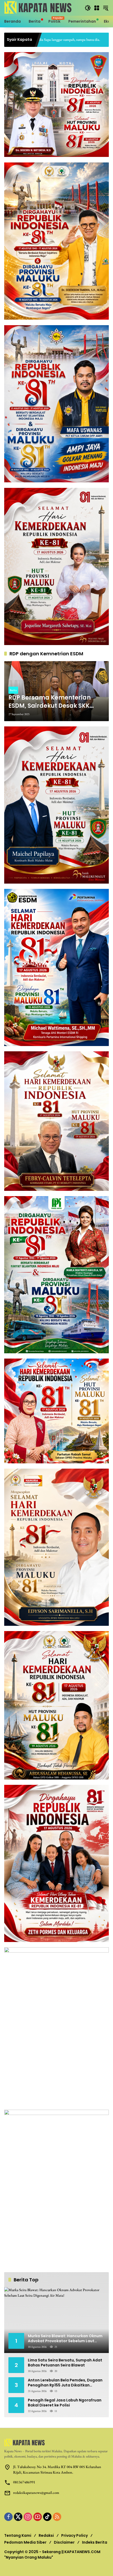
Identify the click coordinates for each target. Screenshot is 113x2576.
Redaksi (46, 2535)
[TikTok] (47, 2517)
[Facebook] (8, 2517)
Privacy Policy (75, 2535)
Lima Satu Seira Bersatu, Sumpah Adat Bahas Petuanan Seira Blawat (65, 2363)
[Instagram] (28, 2517)
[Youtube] (38, 2517)
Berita (13, 690)
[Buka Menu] (97, 8)
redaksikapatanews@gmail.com (36, 2493)
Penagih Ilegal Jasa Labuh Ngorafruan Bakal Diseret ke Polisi (65, 2403)
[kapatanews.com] (42, 7)
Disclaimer (64, 2542)
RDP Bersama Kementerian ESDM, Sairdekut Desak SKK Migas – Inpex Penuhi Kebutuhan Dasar (50, 702)
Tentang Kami (18, 2535)
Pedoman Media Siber (25, 2542)
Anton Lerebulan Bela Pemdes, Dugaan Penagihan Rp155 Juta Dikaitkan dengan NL (65, 2383)
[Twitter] (18, 2517)
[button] (88, 8)
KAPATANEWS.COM (82, 2552)
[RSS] (57, 2517)
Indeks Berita (95, 2542)
